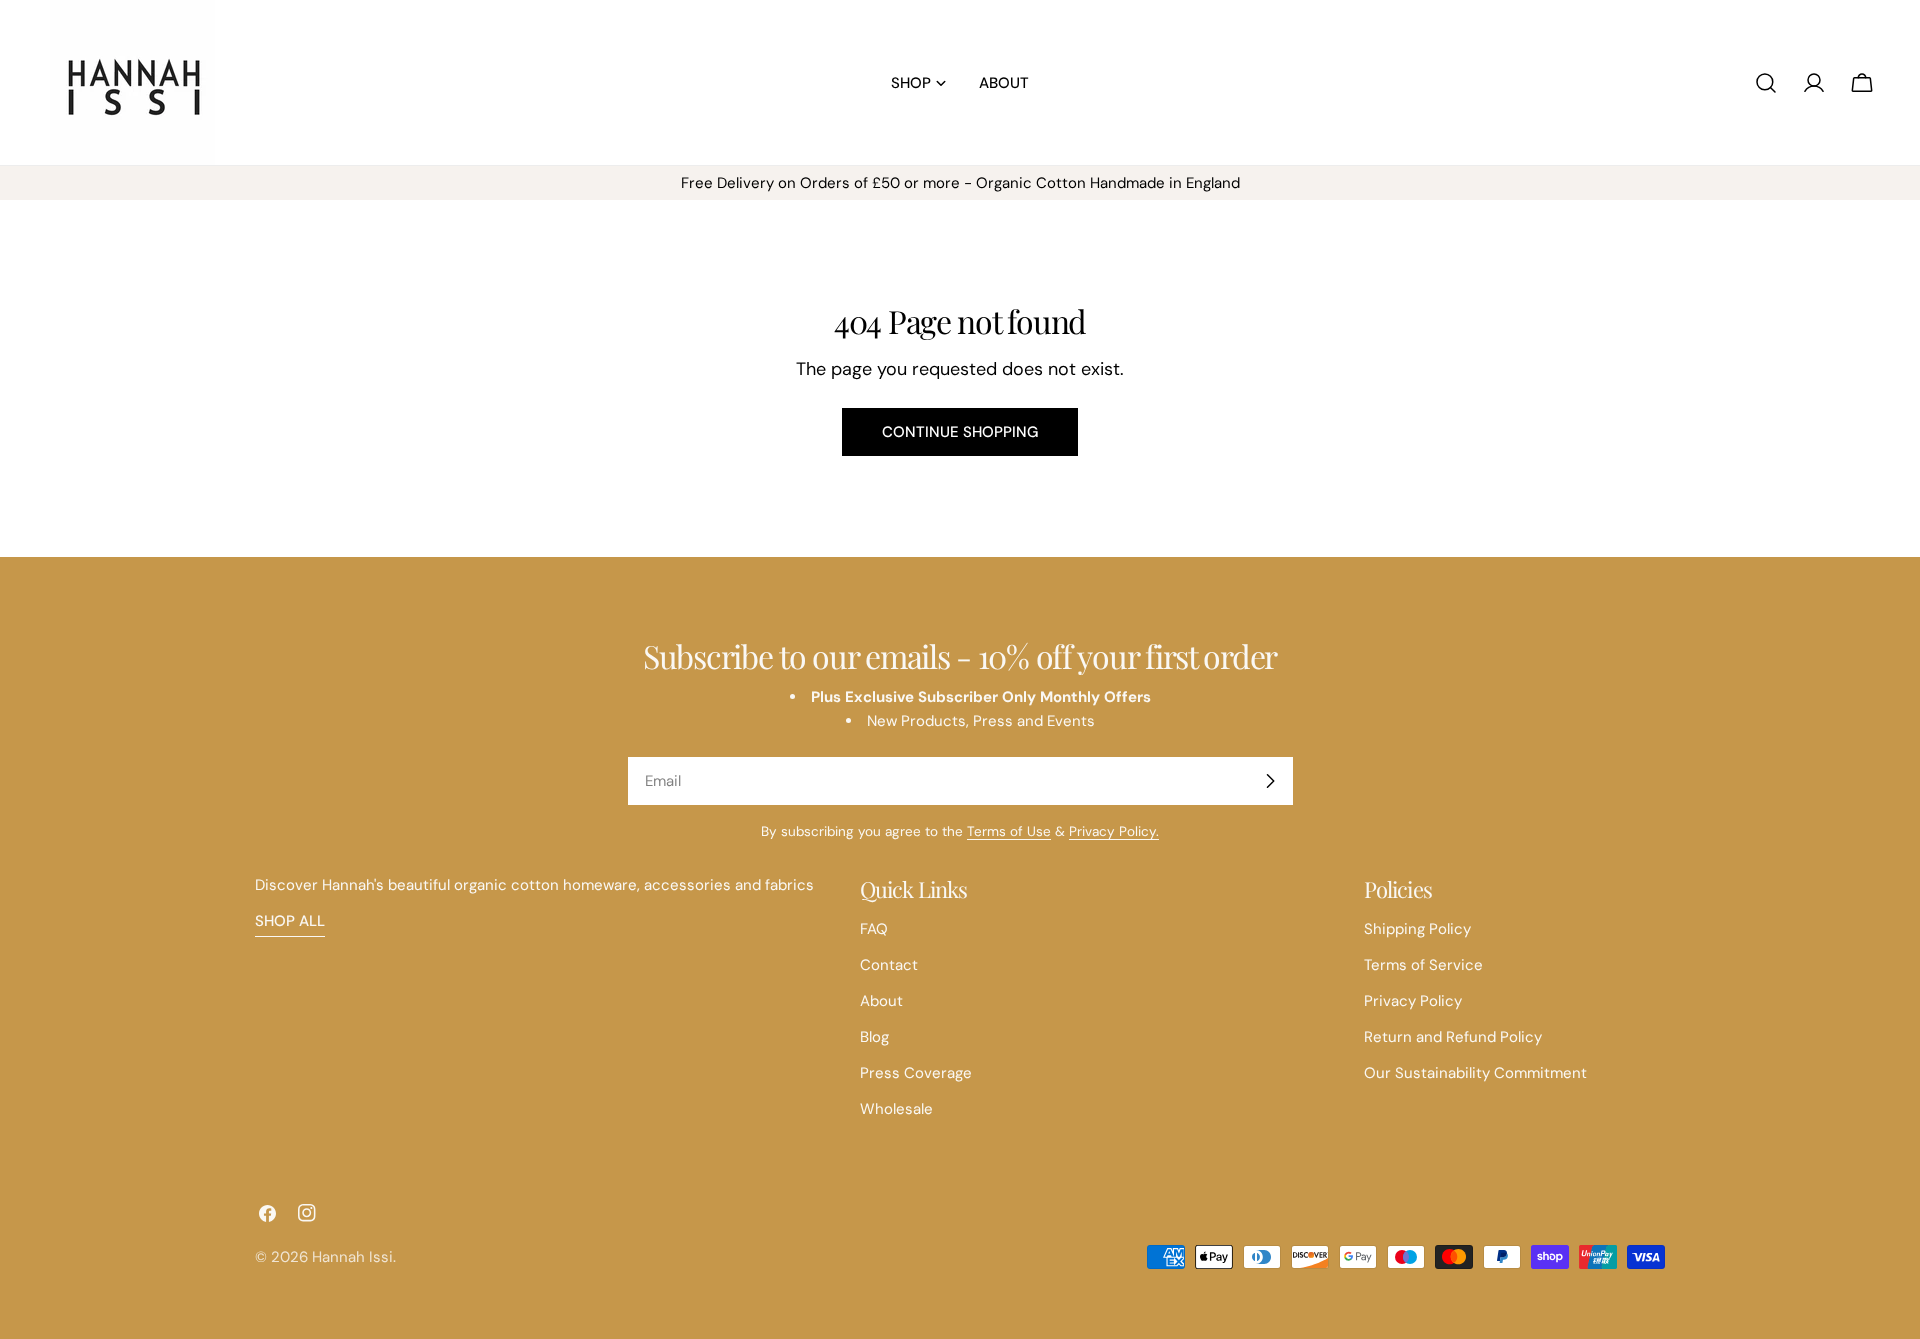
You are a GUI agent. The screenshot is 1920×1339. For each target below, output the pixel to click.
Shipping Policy (1417, 929)
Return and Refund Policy (1453, 1037)
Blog (874, 1037)
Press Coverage (916, 1073)
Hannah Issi (352, 1257)
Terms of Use (1009, 831)
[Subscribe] (1270, 781)
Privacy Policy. (1114, 831)
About (881, 1001)
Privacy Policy (1413, 1001)
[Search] (1766, 83)
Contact (889, 965)
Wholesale (896, 1109)
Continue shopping (960, 432)
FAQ (874, 929)
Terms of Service (1423, 965)
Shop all (290, 921)
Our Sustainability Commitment (1475, 1073)
